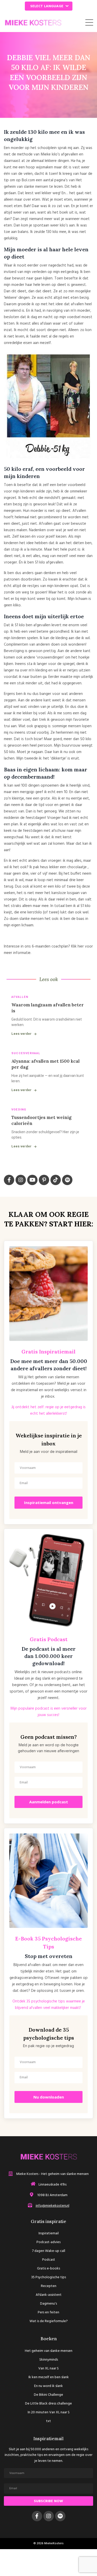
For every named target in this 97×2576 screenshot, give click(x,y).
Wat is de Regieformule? (49, 2321)
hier (81, 946)
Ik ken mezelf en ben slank (49, 2377)
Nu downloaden (49, 2097)
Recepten (49, 2286)
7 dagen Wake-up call (49, 2251)
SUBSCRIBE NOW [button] (48, 2501)
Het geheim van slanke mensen (49, 2351)
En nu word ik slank (48, 2386)
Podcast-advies (48, 2242)
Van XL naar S (48, 2368)
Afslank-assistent (49, 2295)
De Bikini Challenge (48, 2395)
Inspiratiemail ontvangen (49, 1502)
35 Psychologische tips (48, 2277)
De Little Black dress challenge (48, 2404)
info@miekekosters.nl (53, 2206)
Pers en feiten (48, 2312)
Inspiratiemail (49, 2233)
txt (48, 2421)
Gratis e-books (48, 2269)
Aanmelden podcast (49, 1802)
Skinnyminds (49, 2360)
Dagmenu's (48, 2304)
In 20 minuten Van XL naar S (49, 2412)
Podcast (49, 2260)
